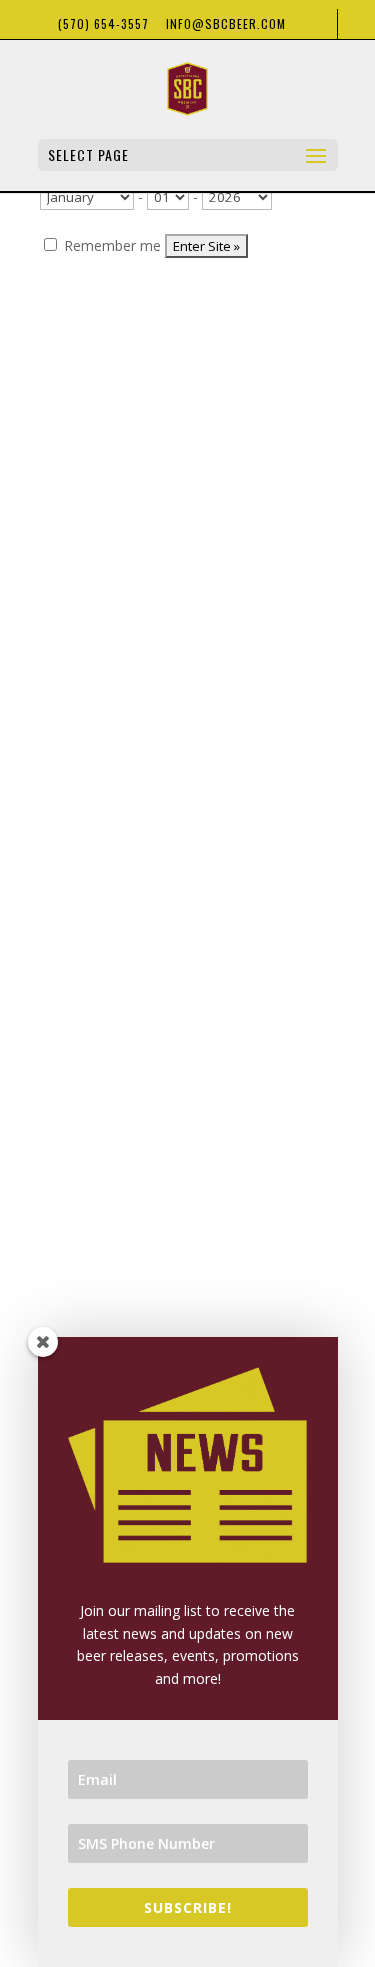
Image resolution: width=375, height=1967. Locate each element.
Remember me (110, 245)
